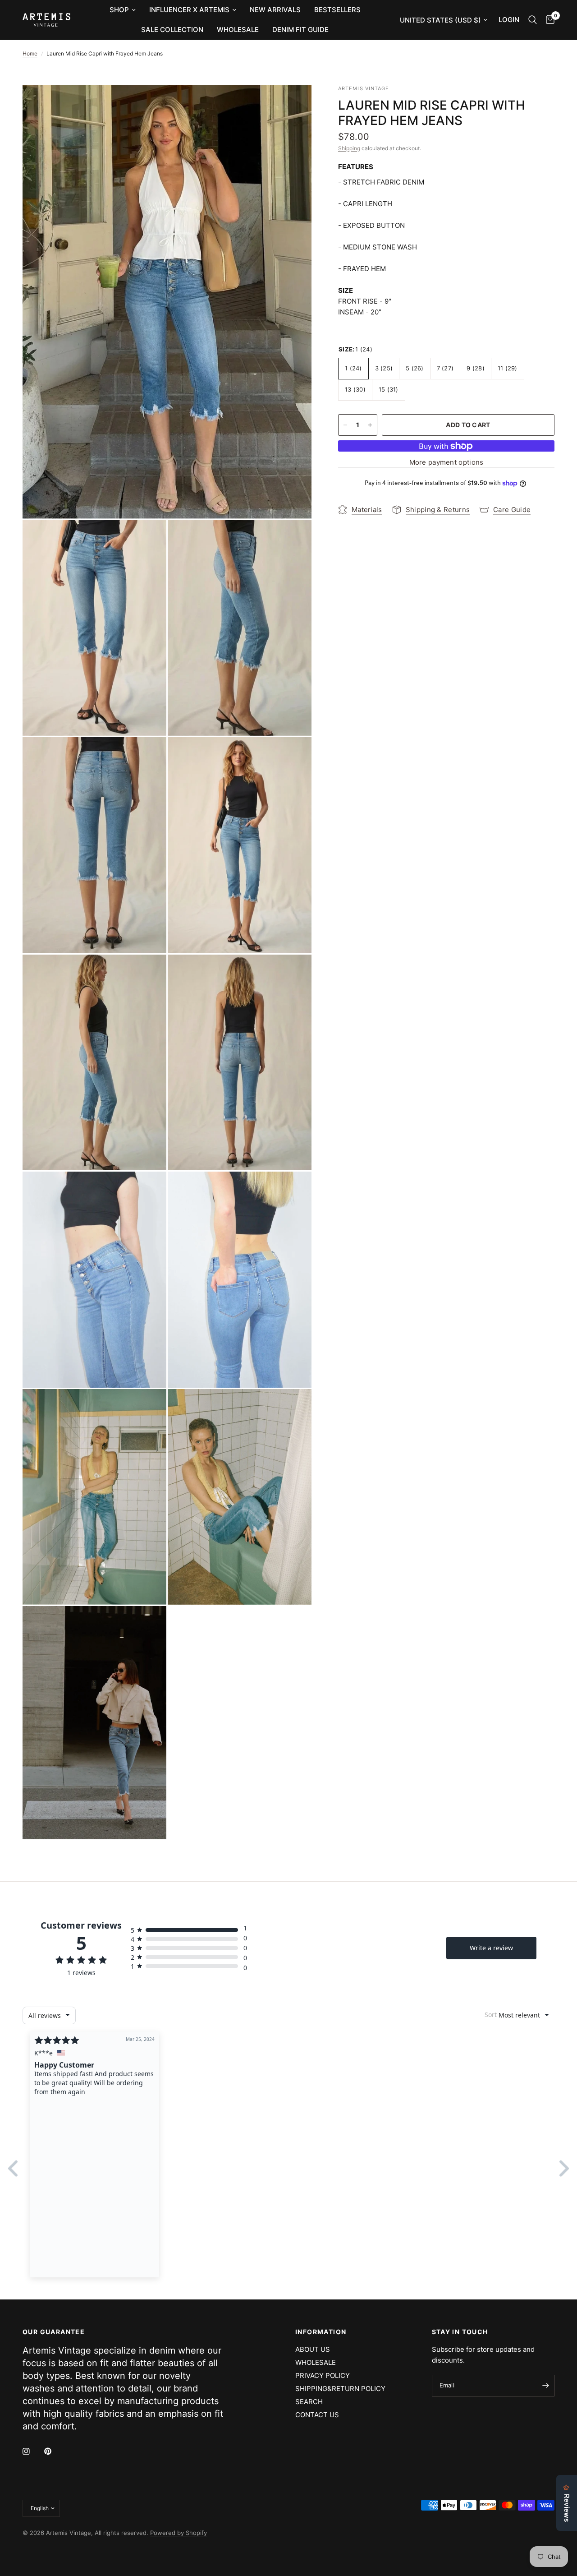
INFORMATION (321, 2332)
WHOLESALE (238, 30)
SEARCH (309, 2402)
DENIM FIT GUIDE (300, 30)
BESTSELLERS (337, 10)
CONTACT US (317, 2415)
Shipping (349, 148)
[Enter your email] (545, 2386)
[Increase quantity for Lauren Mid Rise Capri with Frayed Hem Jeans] (370, 425)
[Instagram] (32, 2451)
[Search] (533, 20)
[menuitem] (123, 10)
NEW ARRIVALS (275, 10)
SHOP (119, 10)
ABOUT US (313, 2349)
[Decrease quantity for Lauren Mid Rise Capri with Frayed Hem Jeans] (345, 425)
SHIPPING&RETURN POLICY (340, 2389)
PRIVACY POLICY (323, 2375)
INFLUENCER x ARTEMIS (189, 10)
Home (30, 53)
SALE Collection (172, 30)
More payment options (446, 462)
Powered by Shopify (179, 2533)
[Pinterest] (54, 2451)
